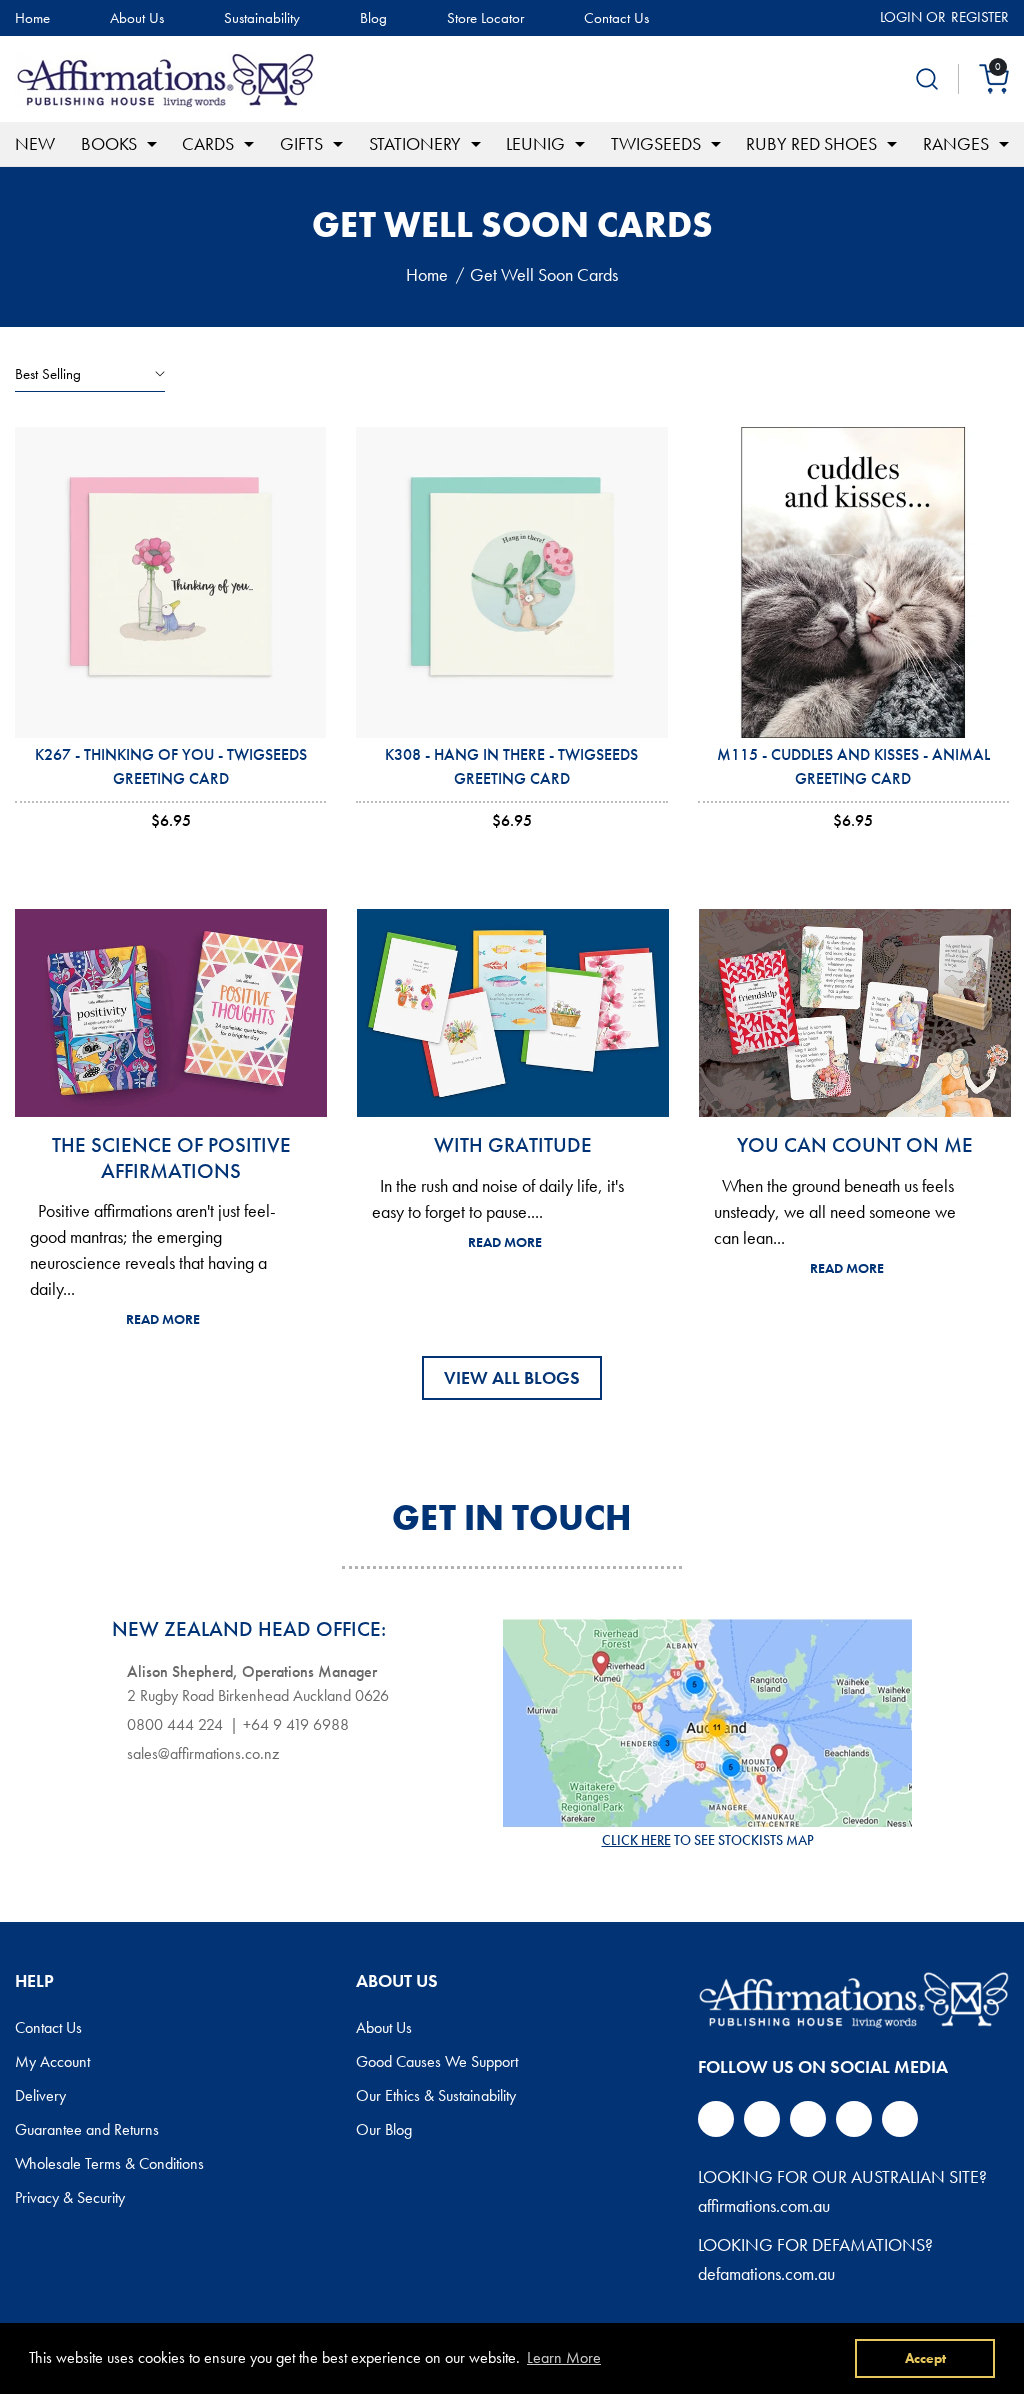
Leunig (535, 143)
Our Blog (384, 2130)
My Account (52, 2062)
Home (32, 18)
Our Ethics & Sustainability (436, 2096)
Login (901, 17)
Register (980, 17)
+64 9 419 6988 (296, 1724)
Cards (208, 143)
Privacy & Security (70, 2198)
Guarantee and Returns (87, 2130)
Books (109, 143)
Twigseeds (656, 143)
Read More (163, 1319)
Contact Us (616, 18)
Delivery (40, 2096)
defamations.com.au (766, 2273)
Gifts (301, 143)
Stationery (415, 143)
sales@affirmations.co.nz (203, 1753)
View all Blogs (512, 1377)
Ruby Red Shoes (811, 143)
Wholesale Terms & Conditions (109, 2164)
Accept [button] (925, 2358)
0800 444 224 (175, 1724)
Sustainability (262, 18)
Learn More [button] (564, 2357)
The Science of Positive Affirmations (171, 1157)
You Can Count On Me (855, 1144)
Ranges (956, 143)
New (35, 143)
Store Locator (485, 18)
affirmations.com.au (764, 2205)
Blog (373, 18)
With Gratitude (513, 1144)
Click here (636, 1840)
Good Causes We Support (437, 2062)
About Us (137, 18)
